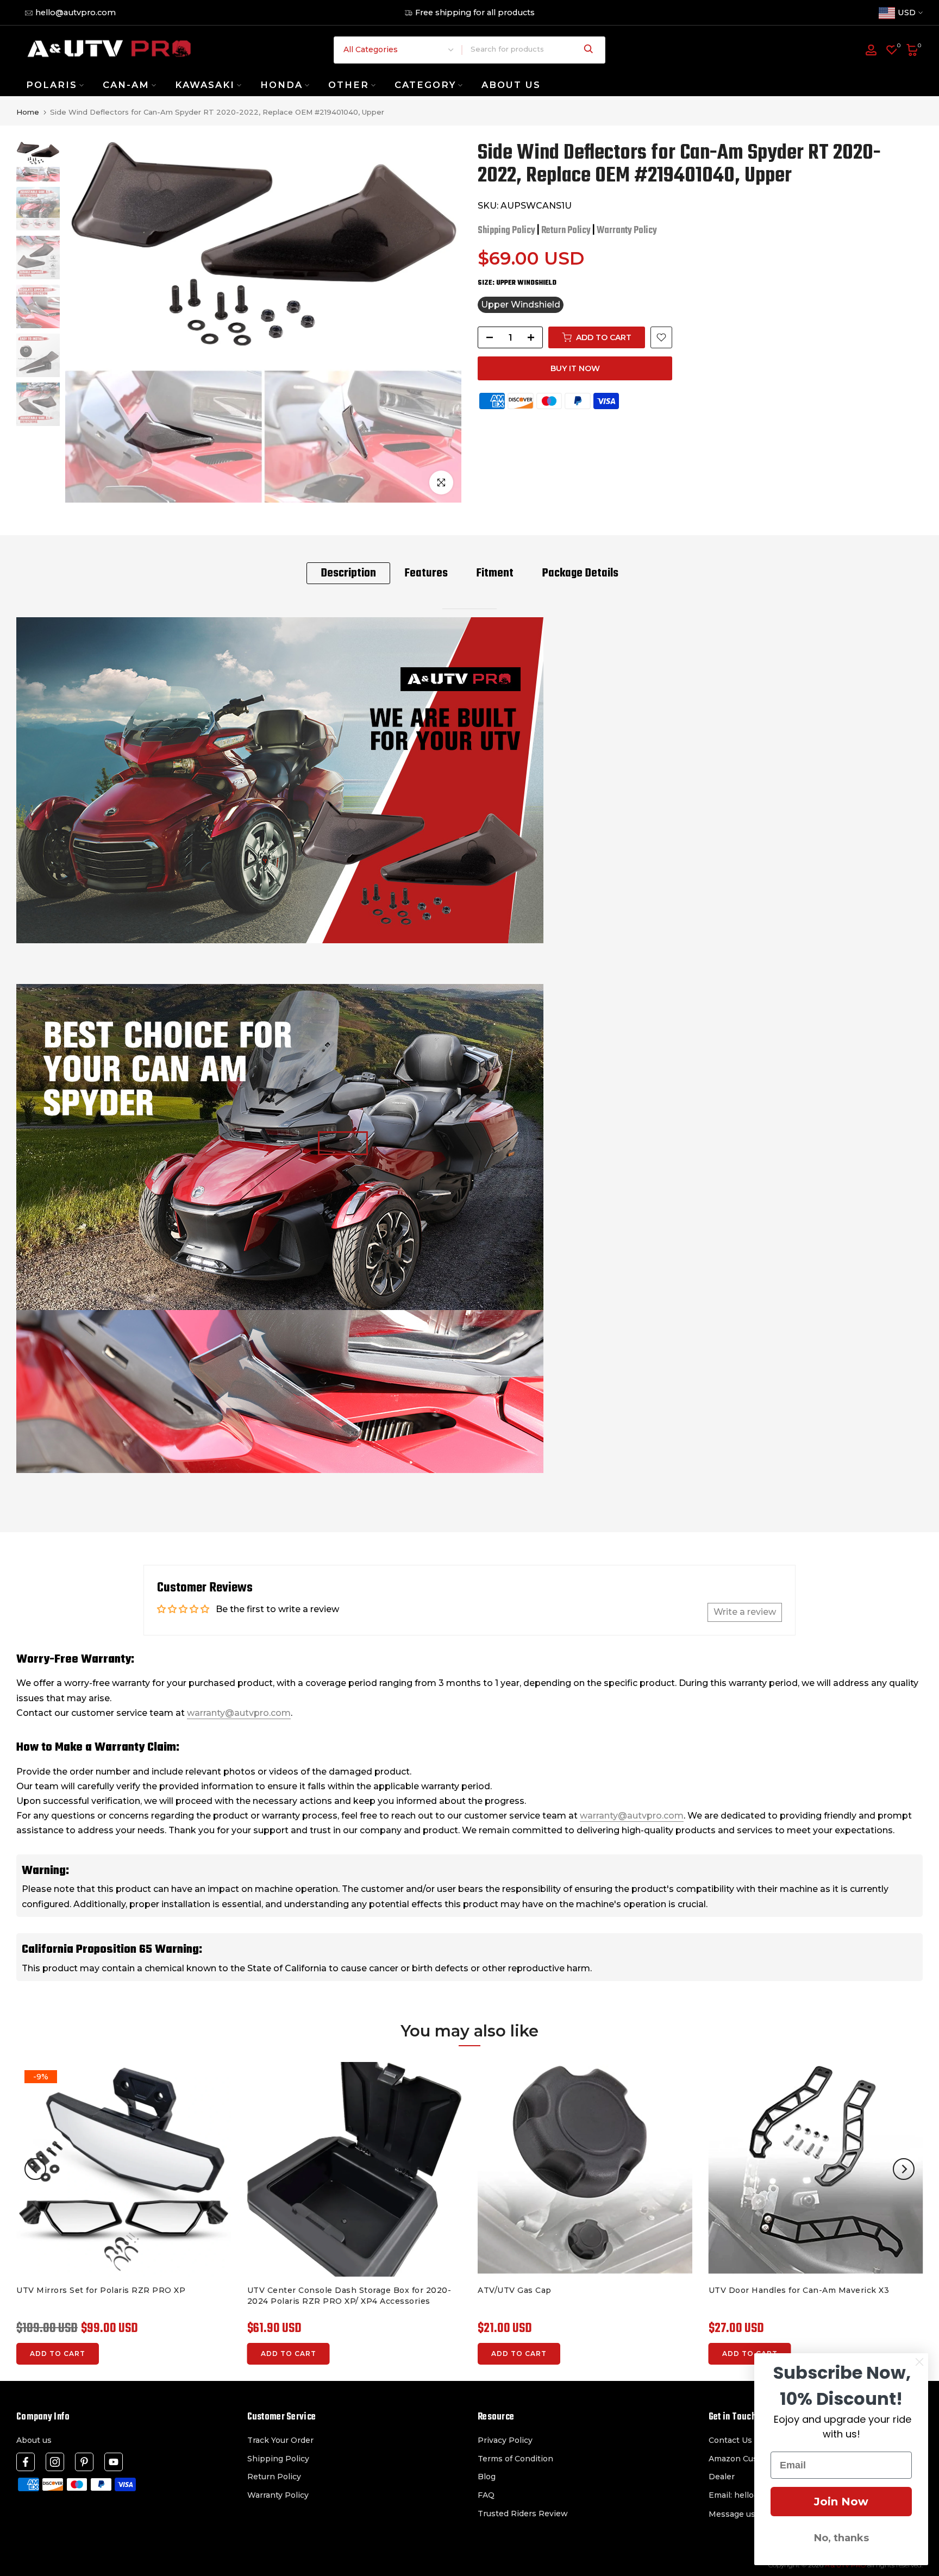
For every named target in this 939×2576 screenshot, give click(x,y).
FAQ (486, 2495)
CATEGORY (425, 85)
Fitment (495, 573)
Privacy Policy (505, 2440)
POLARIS (52, 85)
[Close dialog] (919, 2362)
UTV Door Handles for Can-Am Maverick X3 (799, 2290)
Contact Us (730, 2440)
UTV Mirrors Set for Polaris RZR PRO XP (101, 2290)
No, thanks (841, 2538)
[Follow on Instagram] (55, 2462)
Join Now (841, 2502)
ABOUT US (511, 85)
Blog (487, 2477)
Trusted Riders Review (523, 2514)
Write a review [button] (745, 1612)
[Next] (904, 2169)
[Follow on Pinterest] (84, 2462)
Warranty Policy (627, 231)
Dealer (722, 2477)
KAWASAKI (205, 85)
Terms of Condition (515, 2459)
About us (34, 2440)
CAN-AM (126, 85)
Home (28, 112)
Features (426, 573)
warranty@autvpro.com (239, 1713)
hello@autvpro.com (76, 12)
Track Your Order (280, 2440)
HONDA (281, 85)
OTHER (349, 85)
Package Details (580, 573)
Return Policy (566, 231)
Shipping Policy (506, 231)
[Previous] (35, 2169)
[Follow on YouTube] (114, 2462)
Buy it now (575, 368)
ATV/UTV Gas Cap (515, 2290)
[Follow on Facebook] (26, 2462)
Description (348, 573)
